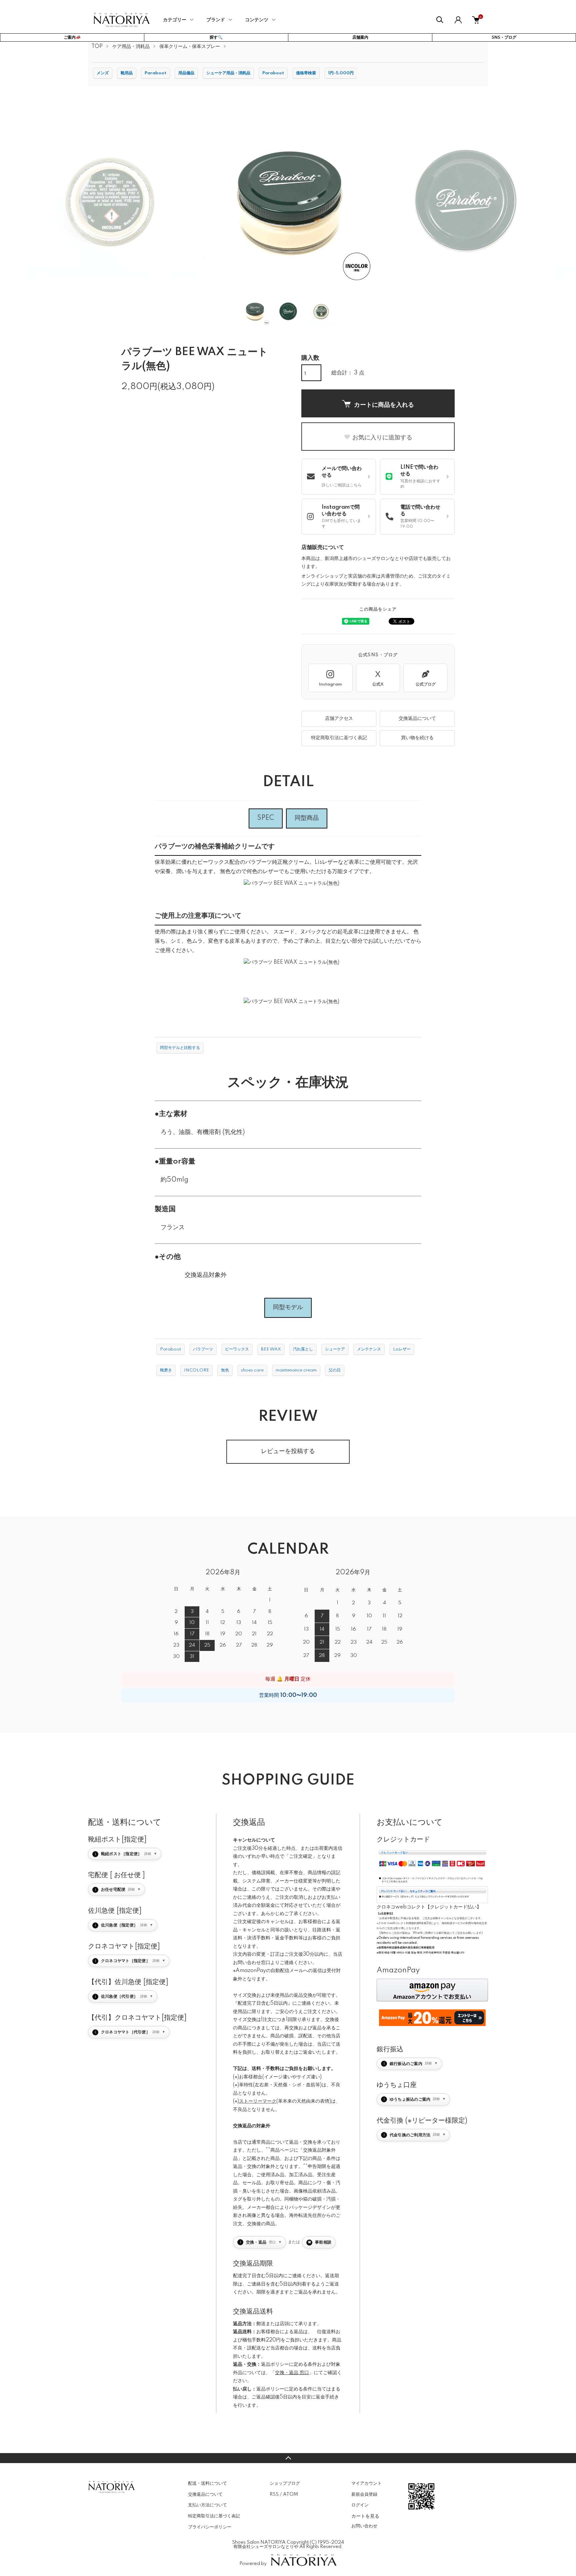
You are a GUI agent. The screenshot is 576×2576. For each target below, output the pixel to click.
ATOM (290, 2494)
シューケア (335, 1349)
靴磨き (166, 1370)
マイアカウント (366, 2483)
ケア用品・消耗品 (131, 47)
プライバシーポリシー (210, 2527)
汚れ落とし (303, 1349)
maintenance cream (296, 1370)
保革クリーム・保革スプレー (190, 47)
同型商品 (307, 818)
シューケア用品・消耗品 (228, 73)
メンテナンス (369, 1349)
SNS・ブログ (504, 37)
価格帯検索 (306, 73)
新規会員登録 (364, 2494)
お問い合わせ (364, 2526)
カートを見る (365, 2516)
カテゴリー (175, 20)
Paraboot (155, 73)
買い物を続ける (417, 738)
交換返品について (417, 719)
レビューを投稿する (288, 1451)
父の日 (335, 1370)
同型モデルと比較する (180, 1048)
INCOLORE (196, 1370)
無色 (225, 1370)
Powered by (253, 2564)
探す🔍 (216, 37)
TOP (97, 47)
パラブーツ (203, 1349)
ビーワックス (237, 1349)
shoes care (252, 1370)
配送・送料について (207, 2483)
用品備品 (186, 73)
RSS (274, 2494)
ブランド (216, 20)
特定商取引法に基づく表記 (339, 738)
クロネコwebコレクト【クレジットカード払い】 (429, 1907)
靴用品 (127, 73)
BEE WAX (271, 1349)
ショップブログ (285, 2483)
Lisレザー (402, 1349)
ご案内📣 (72, 37)
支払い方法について (207, 2505)
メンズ (103, 73)
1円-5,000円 (341, 73)
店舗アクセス (339, 719)
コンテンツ (257, 20)
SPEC (266, 818)
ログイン (360, 2505)
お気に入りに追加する (382, 437)
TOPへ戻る (288, 2458)
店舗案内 (360, 37)
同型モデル (288, 1307)
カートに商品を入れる (384, 404)
